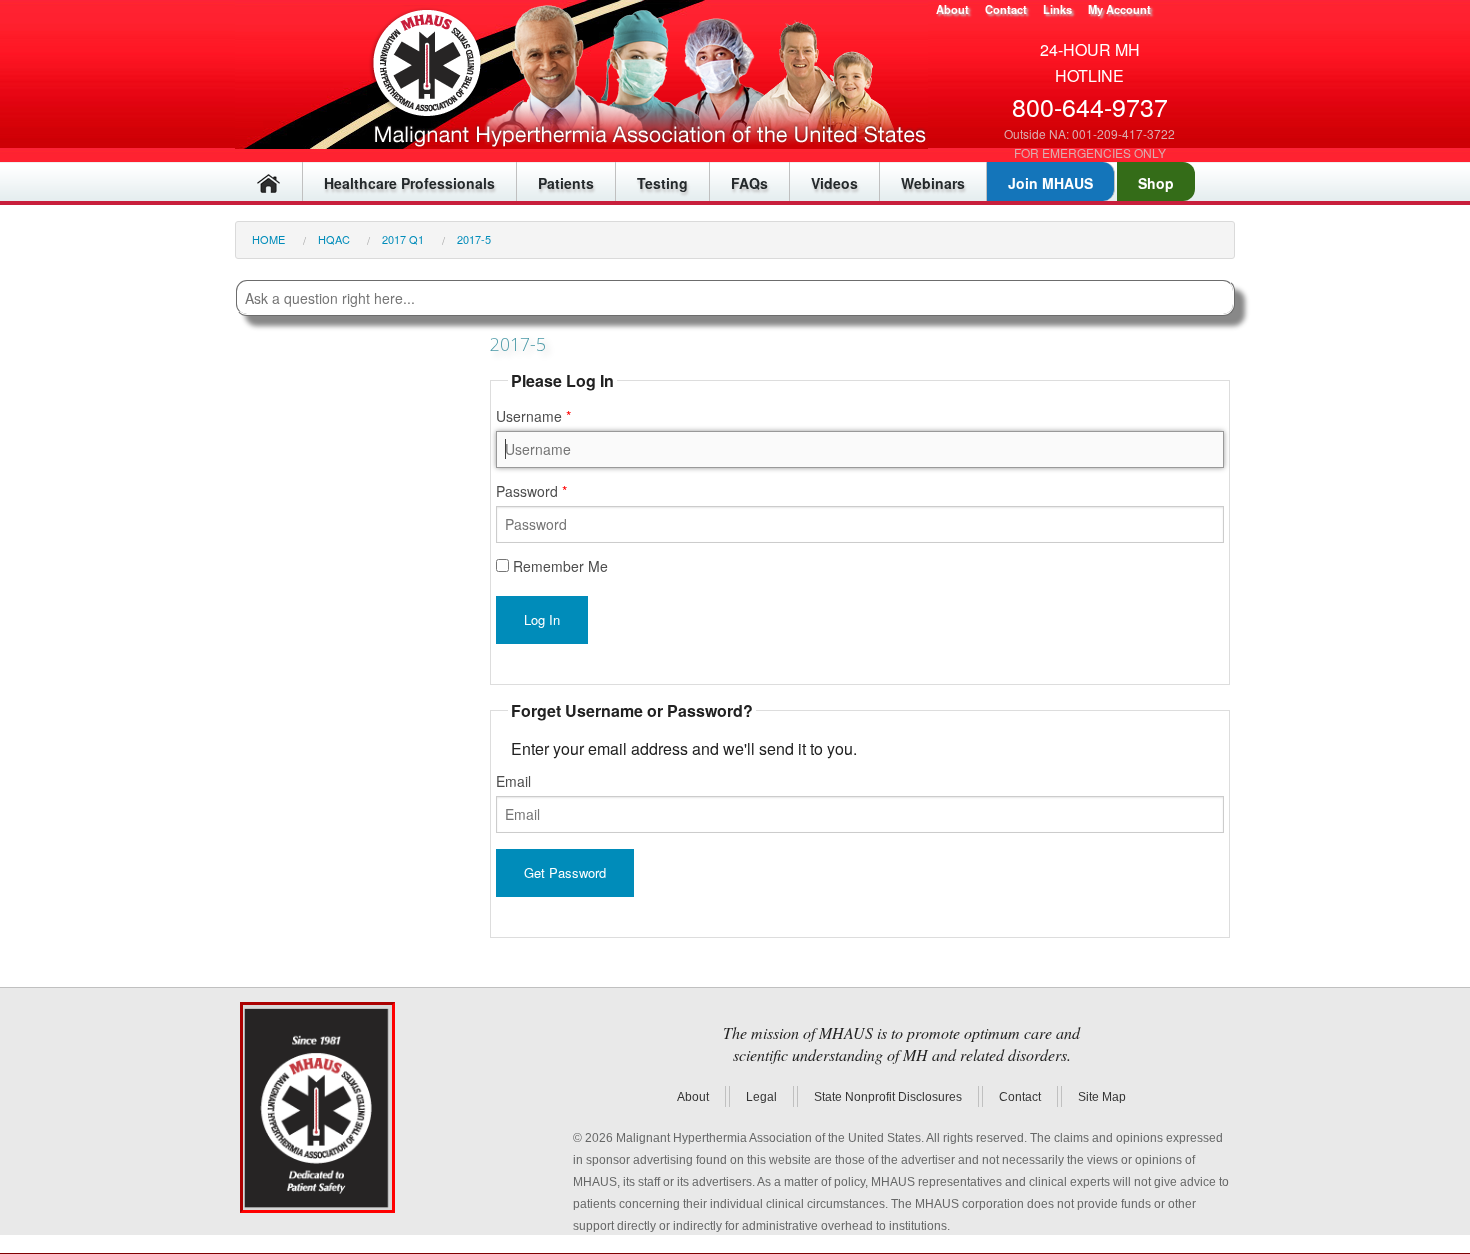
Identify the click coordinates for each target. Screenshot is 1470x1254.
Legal (761, 1097)
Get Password (565, 872)
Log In (542, 619)
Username (531, 416)
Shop (1156, 183)
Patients (566, 183)
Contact (1006, 9)
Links (1057, 9)
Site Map (1102, 1097)
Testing (662, 183)
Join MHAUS (1050, 183)
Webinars (933, 183)
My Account (1119, 9)
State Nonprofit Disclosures (888, 1097)
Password (529, 491)
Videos (834, 183)
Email (513, 781)
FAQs (749, 183)
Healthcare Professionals (409, 183)
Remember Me (558, 567)
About (952, 9)
